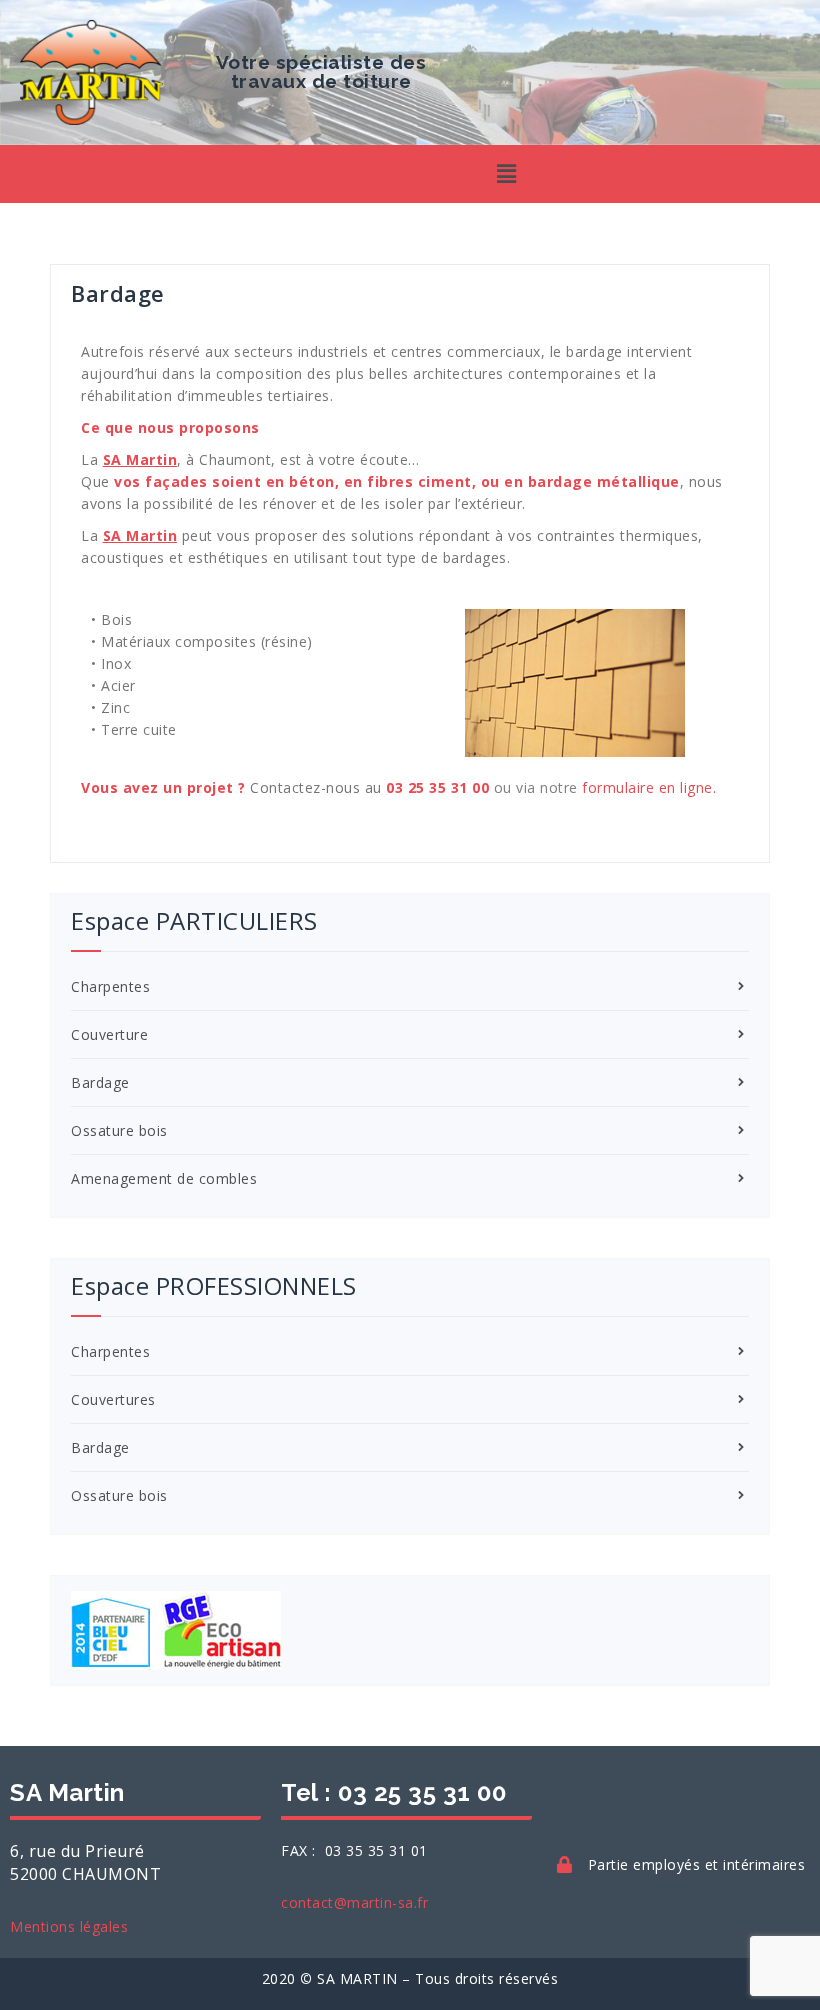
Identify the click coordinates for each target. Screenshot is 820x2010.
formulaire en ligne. (649, 787)
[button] (507, 174)
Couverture (109, 1034)
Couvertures (113, 1399)
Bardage (100, 1082)
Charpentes (110, 986)
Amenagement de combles (164, 1178)
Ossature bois (119, 1130)
